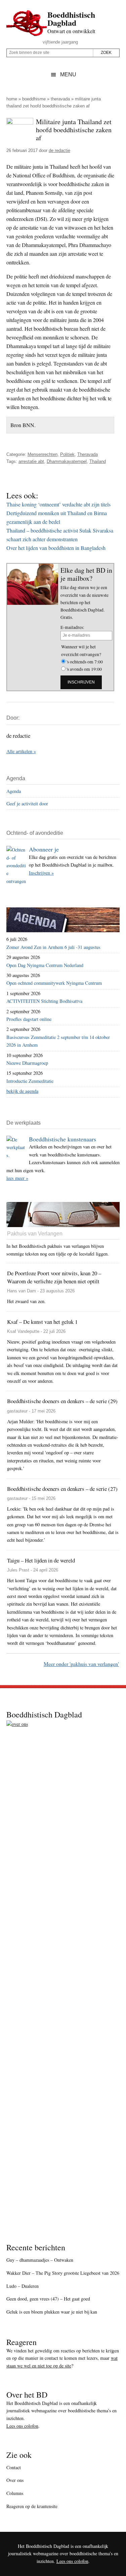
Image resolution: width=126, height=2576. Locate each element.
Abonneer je (44, 849)
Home (12, 99)
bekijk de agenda (22, 1091)
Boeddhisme (34, 99)
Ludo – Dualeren (23, 2286)
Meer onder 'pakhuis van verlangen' (81, 1664)
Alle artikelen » (21, 751)
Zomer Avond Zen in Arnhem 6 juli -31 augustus (53, 947)
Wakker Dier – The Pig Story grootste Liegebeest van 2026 (63, 2273)
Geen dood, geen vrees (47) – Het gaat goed (48, 2299)
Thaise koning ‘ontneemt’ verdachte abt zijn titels (58, 504)
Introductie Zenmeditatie (30, 1081)
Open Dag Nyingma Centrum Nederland (45, 965)
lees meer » (17, 1178)
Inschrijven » (41, 873)
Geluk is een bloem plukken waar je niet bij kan (52, 2312)
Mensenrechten (43, 454)
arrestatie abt (31, 461)
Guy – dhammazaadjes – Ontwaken (40, 2260)
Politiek (67, 454)
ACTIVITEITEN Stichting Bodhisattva (44, 1001)
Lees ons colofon (22, 2426)
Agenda (14, 791)
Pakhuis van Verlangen (35, 1234)
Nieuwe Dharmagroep (27, 1063)
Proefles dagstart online (29, 1019)
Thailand (98, 461)
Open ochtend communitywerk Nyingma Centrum (54, 983)
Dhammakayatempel (67, 461)
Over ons (15, 2480)
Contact (14, 2467)
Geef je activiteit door (27, 803)
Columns (15, 2493)
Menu (68, 74)
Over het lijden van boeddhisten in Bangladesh (56, 548)
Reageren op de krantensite (32, 2506)
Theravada (60, 99)
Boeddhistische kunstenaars (62, 1139)
